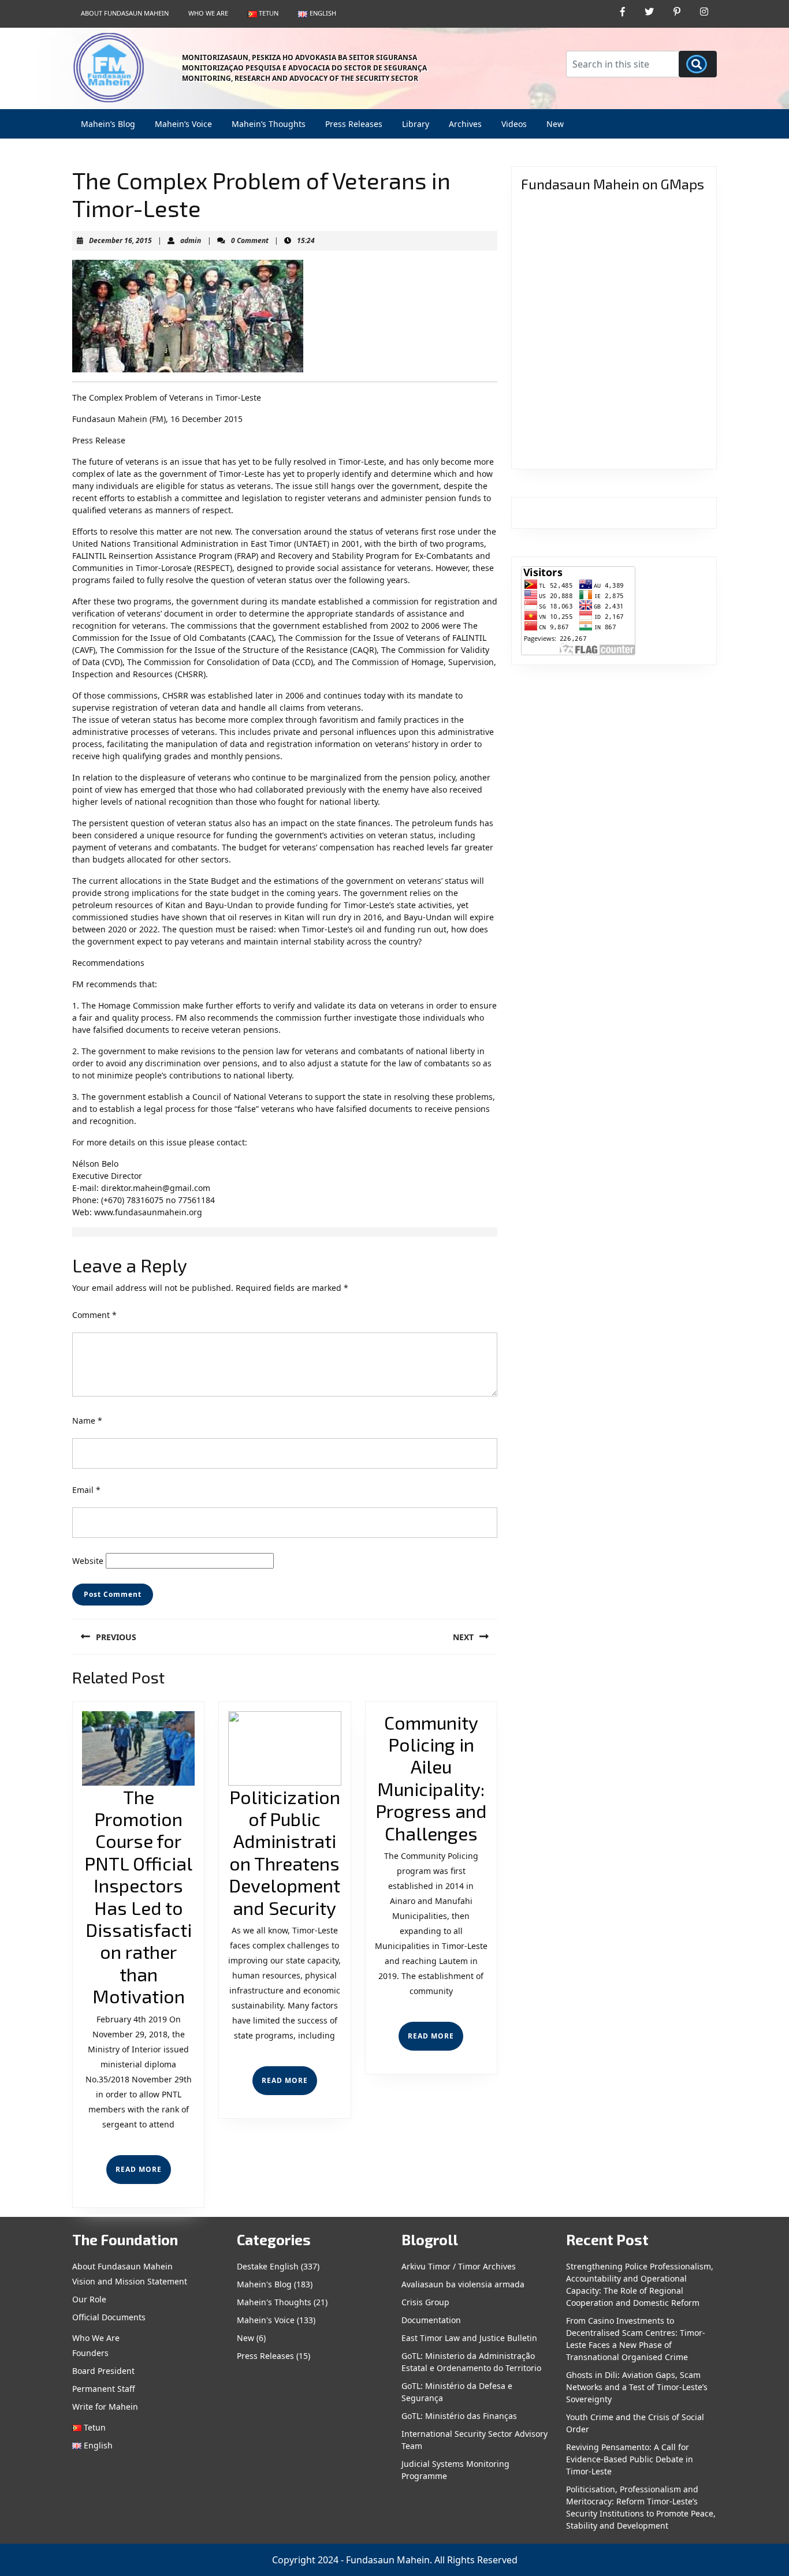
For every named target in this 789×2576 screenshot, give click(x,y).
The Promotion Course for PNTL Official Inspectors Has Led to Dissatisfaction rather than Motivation (138, 1896)
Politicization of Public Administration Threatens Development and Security (284, 1852)
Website (88, 1561)
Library (416, 124)
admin (191, 240)
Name (87, 1420)
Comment (94, 1315)
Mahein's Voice (266, 2320)
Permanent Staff (104, 2389)
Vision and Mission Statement (130, 2281)
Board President (103, 2371)
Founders (90, 2353)
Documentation (431, 2320)
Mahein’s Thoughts (269, 124)
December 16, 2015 (120, 240)
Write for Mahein (105, 2407)
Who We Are (208, 13)
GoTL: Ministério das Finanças (459, 2416)
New (555, 124)
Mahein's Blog (264, 2284)
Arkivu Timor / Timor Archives (459, 2266)
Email (86, 1490)
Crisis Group (425, 2302)
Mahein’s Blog (108, 124)
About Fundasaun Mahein (125, 13)
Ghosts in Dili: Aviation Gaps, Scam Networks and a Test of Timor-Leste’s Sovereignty (637, 2387)
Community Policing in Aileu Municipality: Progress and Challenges (431, 1778)
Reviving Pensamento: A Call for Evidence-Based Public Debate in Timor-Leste (630, 2459)
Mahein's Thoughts (274, 2302)
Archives (465, 124)
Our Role (89, 2299)
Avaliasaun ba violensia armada (463, 2284)
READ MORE (143, 2174)
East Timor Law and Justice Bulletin (469, 2338)
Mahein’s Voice (183, 124)
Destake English (268, 2266)
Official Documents (109, 2317)
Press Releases (354, 124)
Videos (514, 124)
